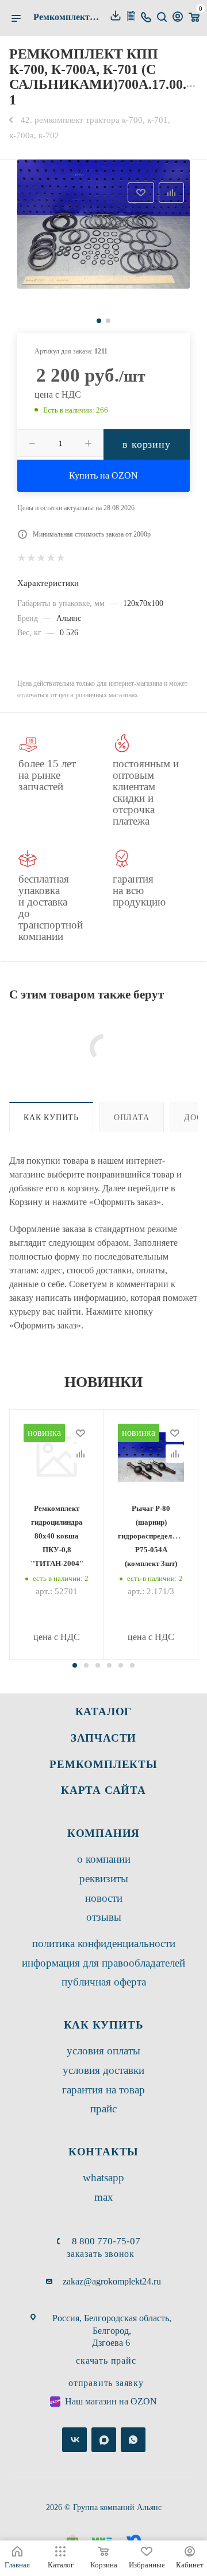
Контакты (103, 2152)
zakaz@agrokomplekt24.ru (112, 2281)
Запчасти (103, 1738)
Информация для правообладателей (103, 1963)
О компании (104, 1859)
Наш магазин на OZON (111, 2401)
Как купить (51, 1117)
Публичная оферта (104, 1982)
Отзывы (104, 1917)
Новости (104, 1898)
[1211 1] (103, 224)
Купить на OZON (103, 475)
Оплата (132, 1117)
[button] (75, 1665)
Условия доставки (103, 2070)
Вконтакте (74, 2440)
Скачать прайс (106, 2361)
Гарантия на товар (103, 2090)
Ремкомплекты (103, 1764)
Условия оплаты (103, 2051)
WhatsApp (103, 2177)
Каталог (104, 1711)
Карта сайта (103, 1790)
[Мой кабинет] (178, 18)
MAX (104, 2197)
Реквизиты (104, 1878)
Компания (103, 1833)
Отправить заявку (106, 2383)
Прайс (103, 2109)
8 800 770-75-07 (106, 2241)
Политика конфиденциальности (104, 1943)
